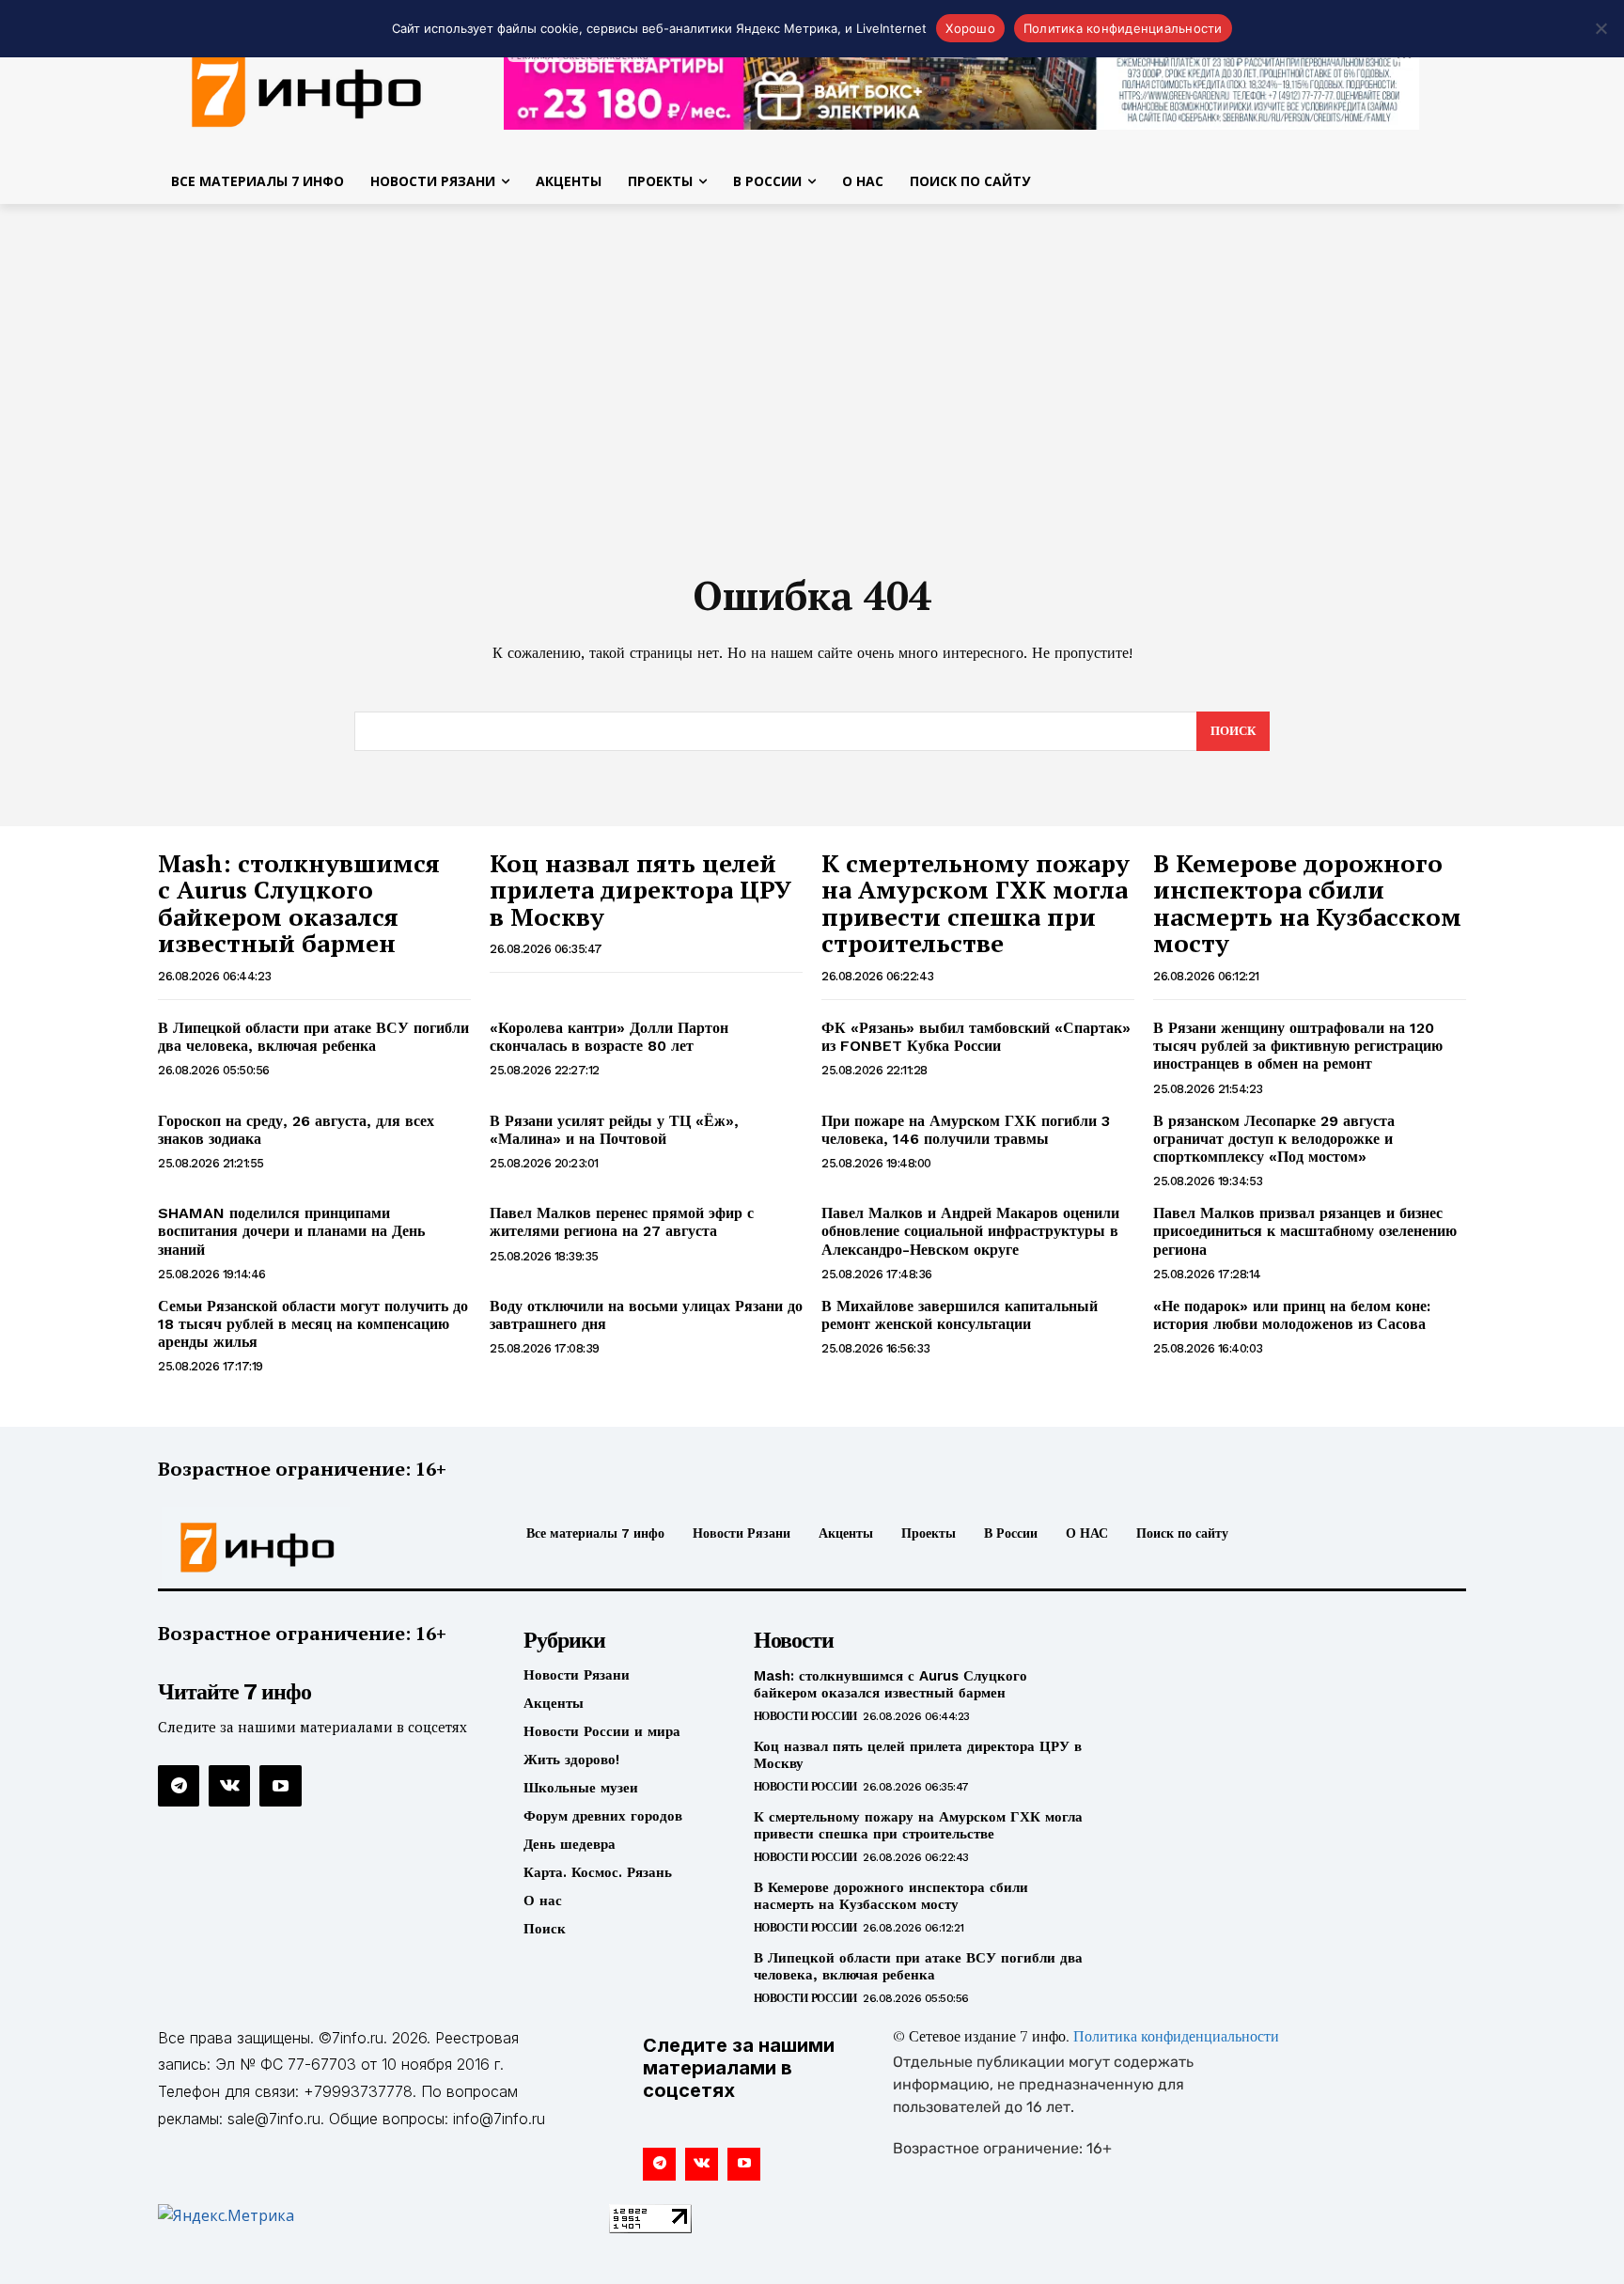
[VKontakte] (229, 1786)
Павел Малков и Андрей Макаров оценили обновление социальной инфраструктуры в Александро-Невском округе (970, 1231)
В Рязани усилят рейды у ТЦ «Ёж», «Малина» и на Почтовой (614, 1130)
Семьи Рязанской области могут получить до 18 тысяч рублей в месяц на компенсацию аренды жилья (313, 1324)
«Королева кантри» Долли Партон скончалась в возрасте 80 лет (609, 1037)
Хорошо (970, 28)
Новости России (805, 1716)
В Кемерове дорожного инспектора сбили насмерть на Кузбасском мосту (1307, 903)
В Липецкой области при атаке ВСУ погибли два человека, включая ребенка (313, 1037)
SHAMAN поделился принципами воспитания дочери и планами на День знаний (291, 1231)
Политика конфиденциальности (1176, 2038)
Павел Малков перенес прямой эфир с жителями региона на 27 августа (622, 1222)
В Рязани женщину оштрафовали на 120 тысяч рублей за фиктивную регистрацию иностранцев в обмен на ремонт (1298, 1046)
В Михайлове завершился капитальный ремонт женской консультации (960, 1315)
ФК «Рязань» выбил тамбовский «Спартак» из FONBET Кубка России (976, 1037)
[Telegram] (179, 1786)
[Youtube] (280, 1786)
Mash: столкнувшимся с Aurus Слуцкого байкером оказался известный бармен (299, 903)
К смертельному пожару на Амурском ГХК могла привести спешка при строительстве (976, 903)
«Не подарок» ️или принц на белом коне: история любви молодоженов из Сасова (1292, 1315)
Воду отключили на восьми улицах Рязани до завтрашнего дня (646, 1315)
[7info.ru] (307, 88)
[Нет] (1601, 28)
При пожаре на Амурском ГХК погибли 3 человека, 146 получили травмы (966, 1130)
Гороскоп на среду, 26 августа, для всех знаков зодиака (296, 1130)
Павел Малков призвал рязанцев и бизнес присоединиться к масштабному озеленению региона (1305, 1231)
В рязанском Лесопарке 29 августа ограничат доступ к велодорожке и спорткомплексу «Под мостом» (1274, 1139)
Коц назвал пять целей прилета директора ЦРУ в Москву (640, 890)
